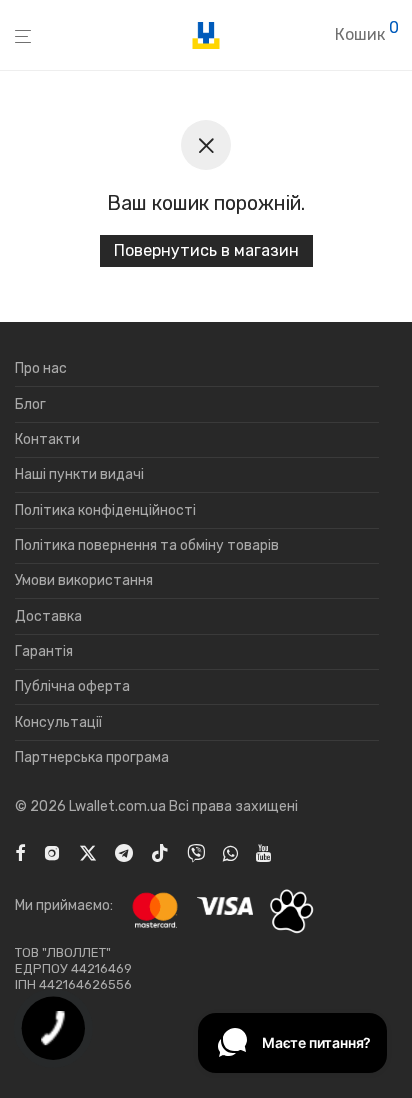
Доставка (48, 616)
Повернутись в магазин (206, 250)
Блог (30, 404)
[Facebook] (20, 852)
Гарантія (44, 651)
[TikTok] (160, 852)
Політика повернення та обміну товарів (147, 545)
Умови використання (84, 580)
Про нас (41, 368)
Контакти (47, 439)
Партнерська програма (92, 757)
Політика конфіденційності (105, 510)
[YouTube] (265, 852)
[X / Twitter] (88, 852)
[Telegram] (124, 852)
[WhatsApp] (230, 852)
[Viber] (196, 852)
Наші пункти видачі (79, 474)
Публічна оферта (72, 686)
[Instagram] (52, 852)
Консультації (58, 722)
